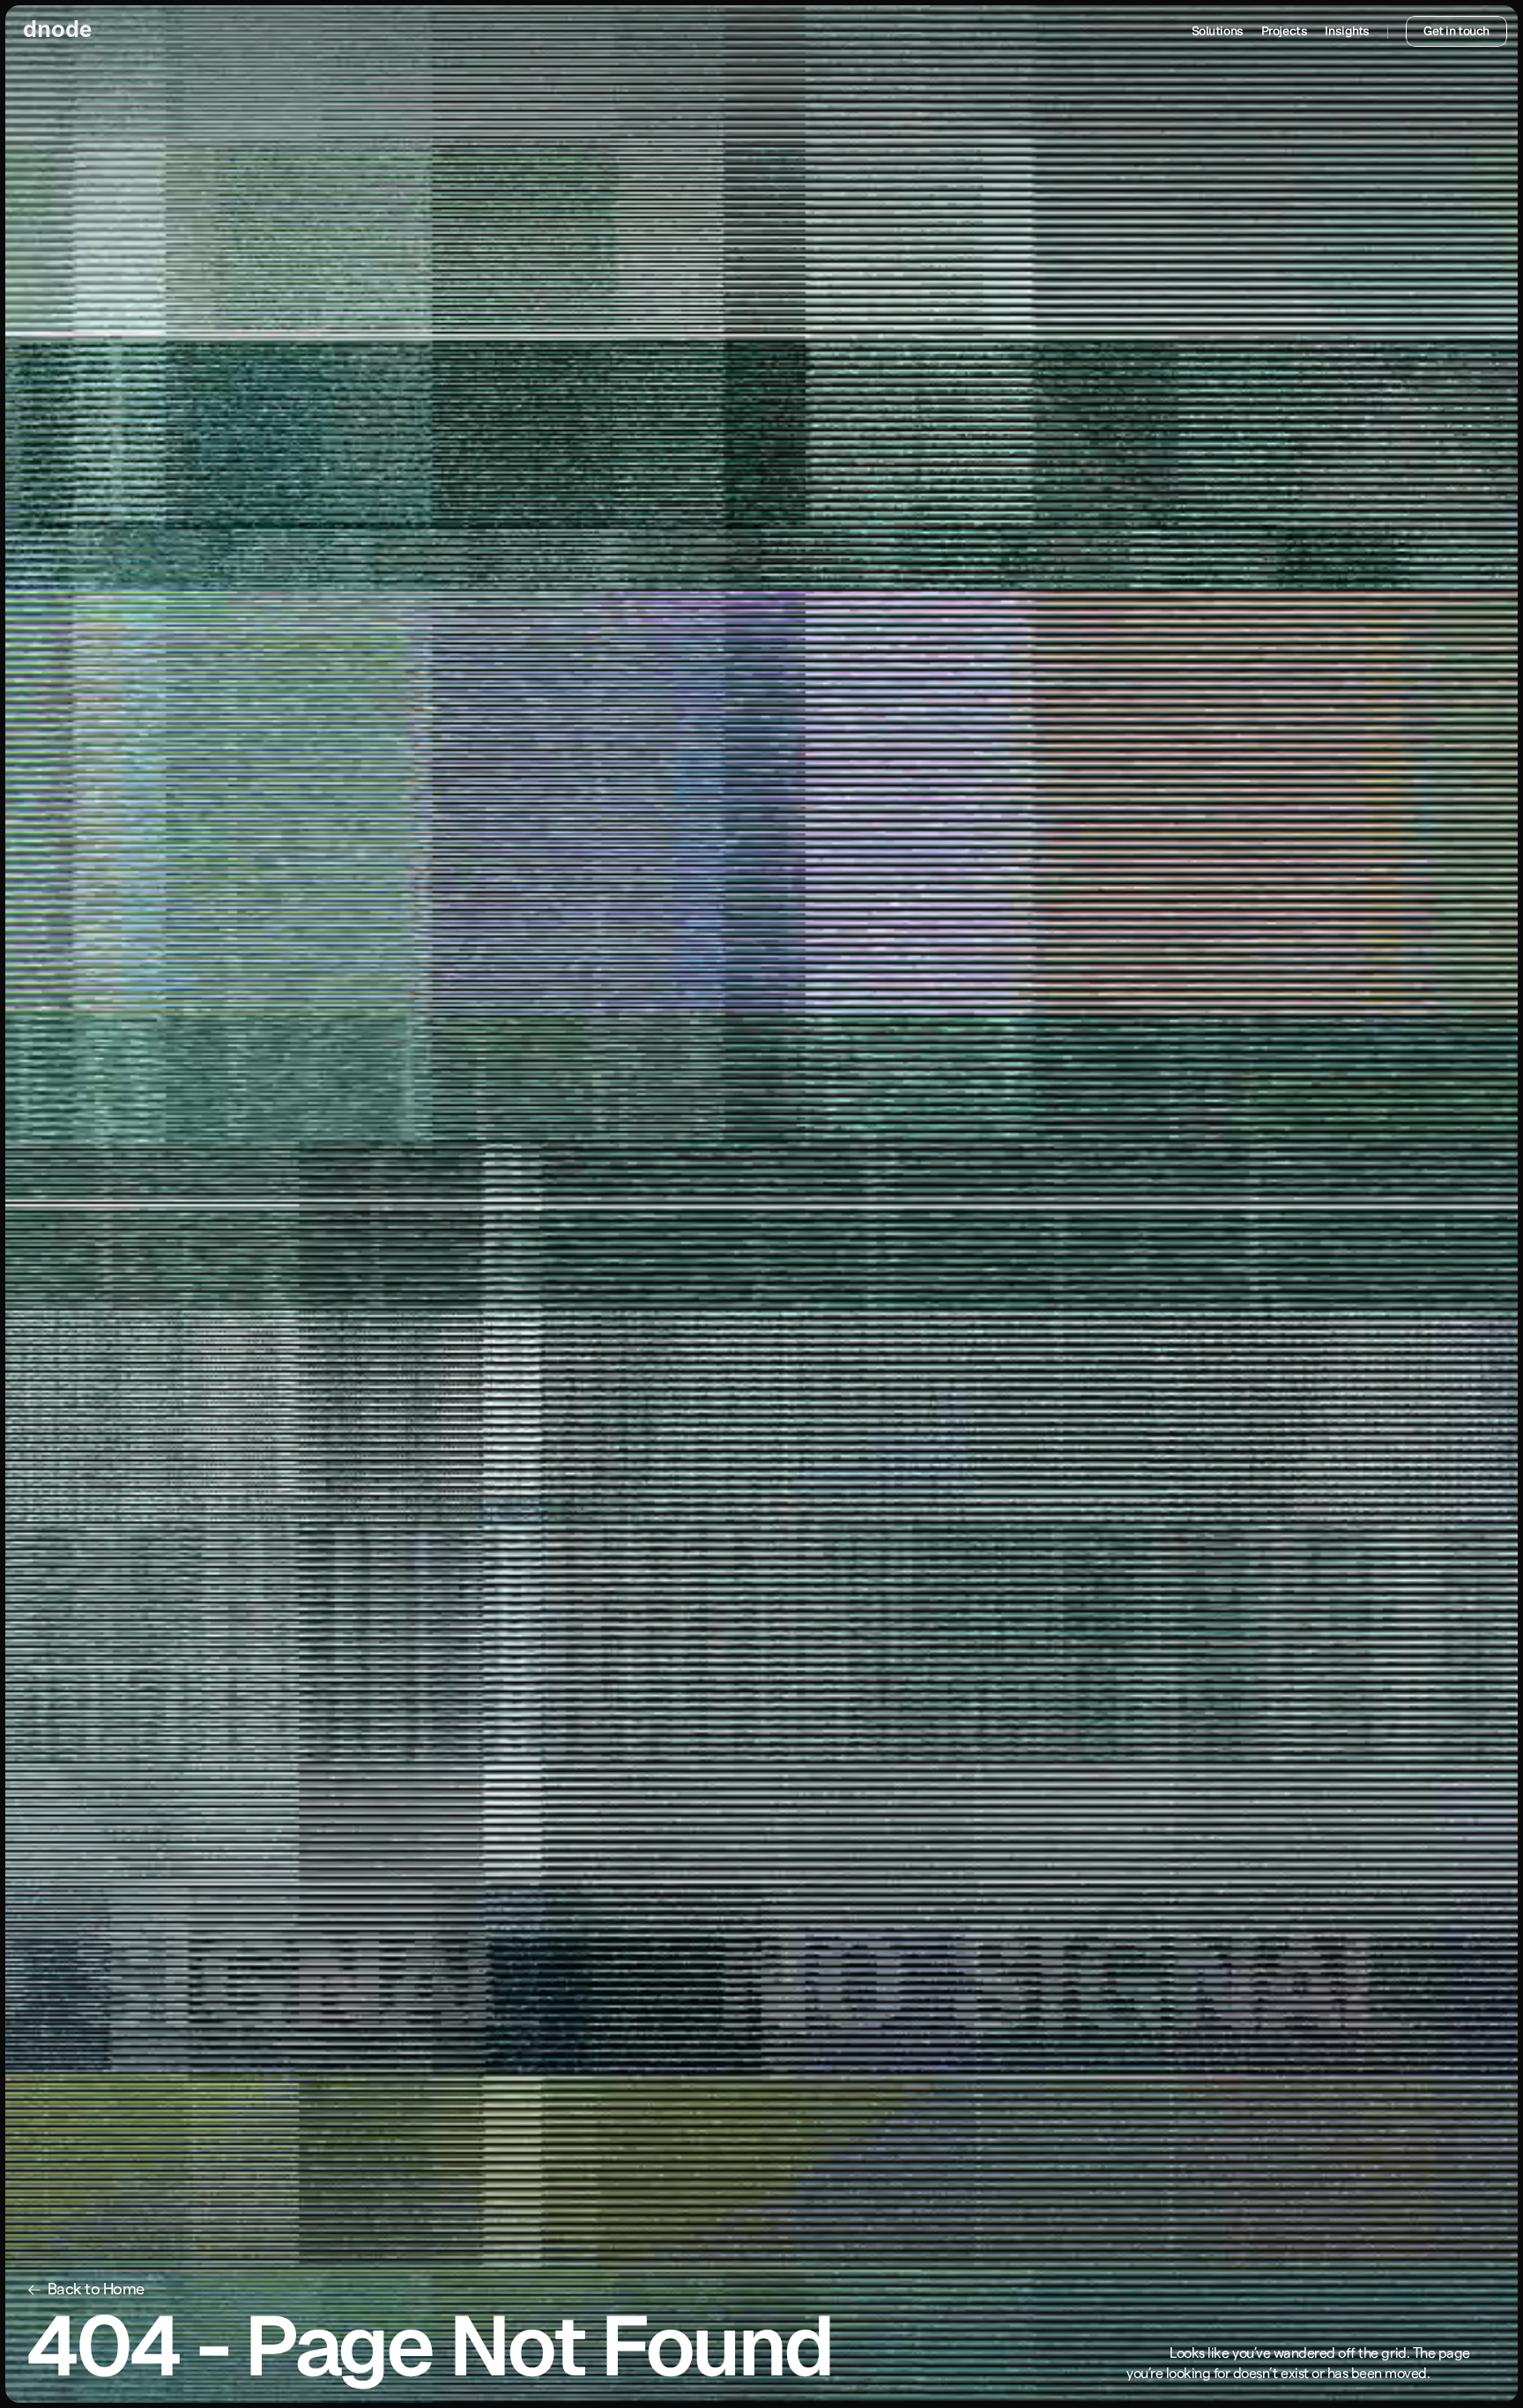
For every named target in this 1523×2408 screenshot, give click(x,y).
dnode (57, 31)
